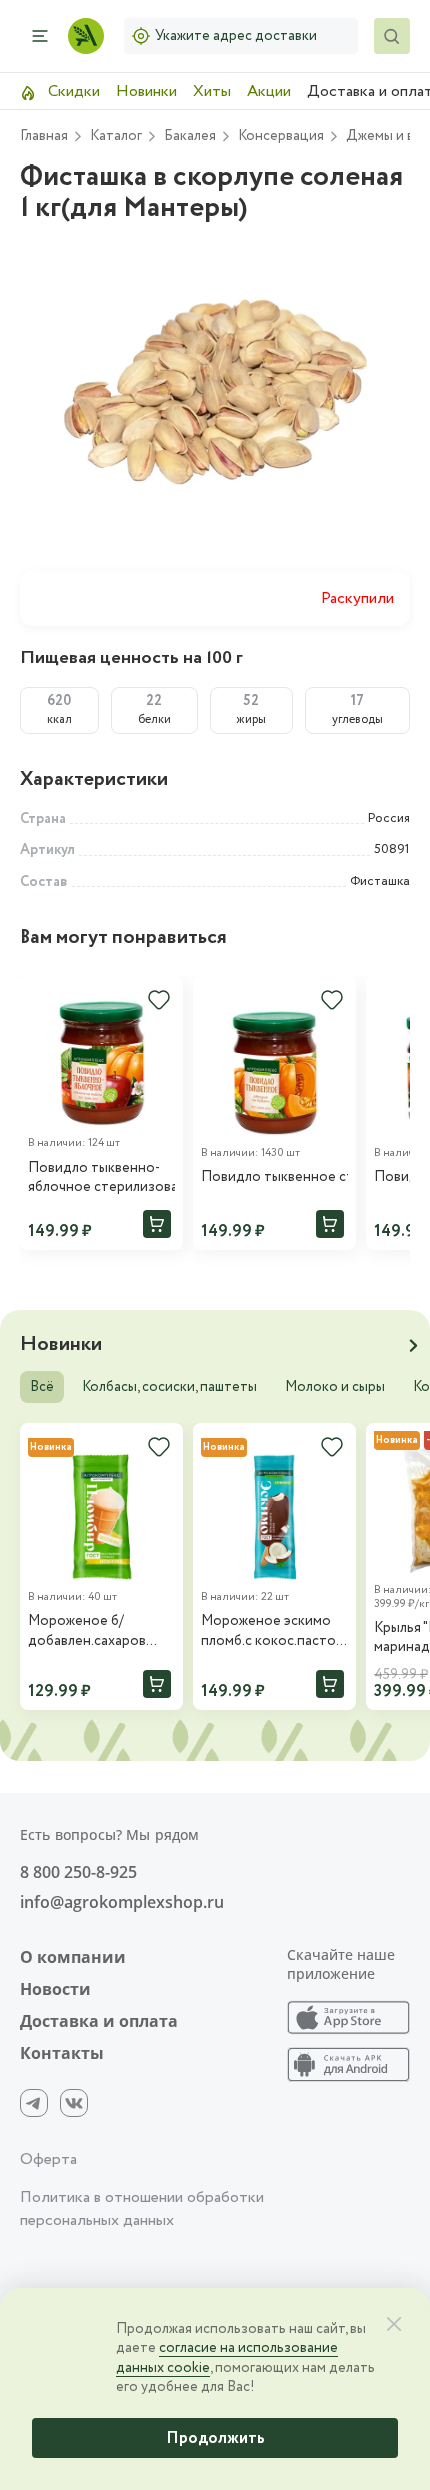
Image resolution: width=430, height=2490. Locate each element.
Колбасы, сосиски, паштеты (169, 1387)
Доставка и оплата (99, 2021)
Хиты (212, 91)
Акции (269, 91)
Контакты (62, 2053)
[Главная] (86, 36)
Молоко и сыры (335, 1387)
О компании (73, 1957)
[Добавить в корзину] (157, 1224)
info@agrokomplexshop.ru (122, 1902)
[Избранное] (159, 1000)
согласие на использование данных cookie (227, 2358)
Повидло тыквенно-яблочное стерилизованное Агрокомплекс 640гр (101, 1178)
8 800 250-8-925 (78, 1872)
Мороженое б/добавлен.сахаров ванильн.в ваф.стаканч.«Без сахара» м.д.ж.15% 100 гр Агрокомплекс (98, 1631)
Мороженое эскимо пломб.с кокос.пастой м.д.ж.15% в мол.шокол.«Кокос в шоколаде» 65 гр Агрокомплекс (272, 1631)
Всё (42, 1387)
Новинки (146, 91)
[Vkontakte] (74, 2103)
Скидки (72, 91)
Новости (55, 1989)
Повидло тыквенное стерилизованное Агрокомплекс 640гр (274, 1177)
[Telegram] (34, 2103)
